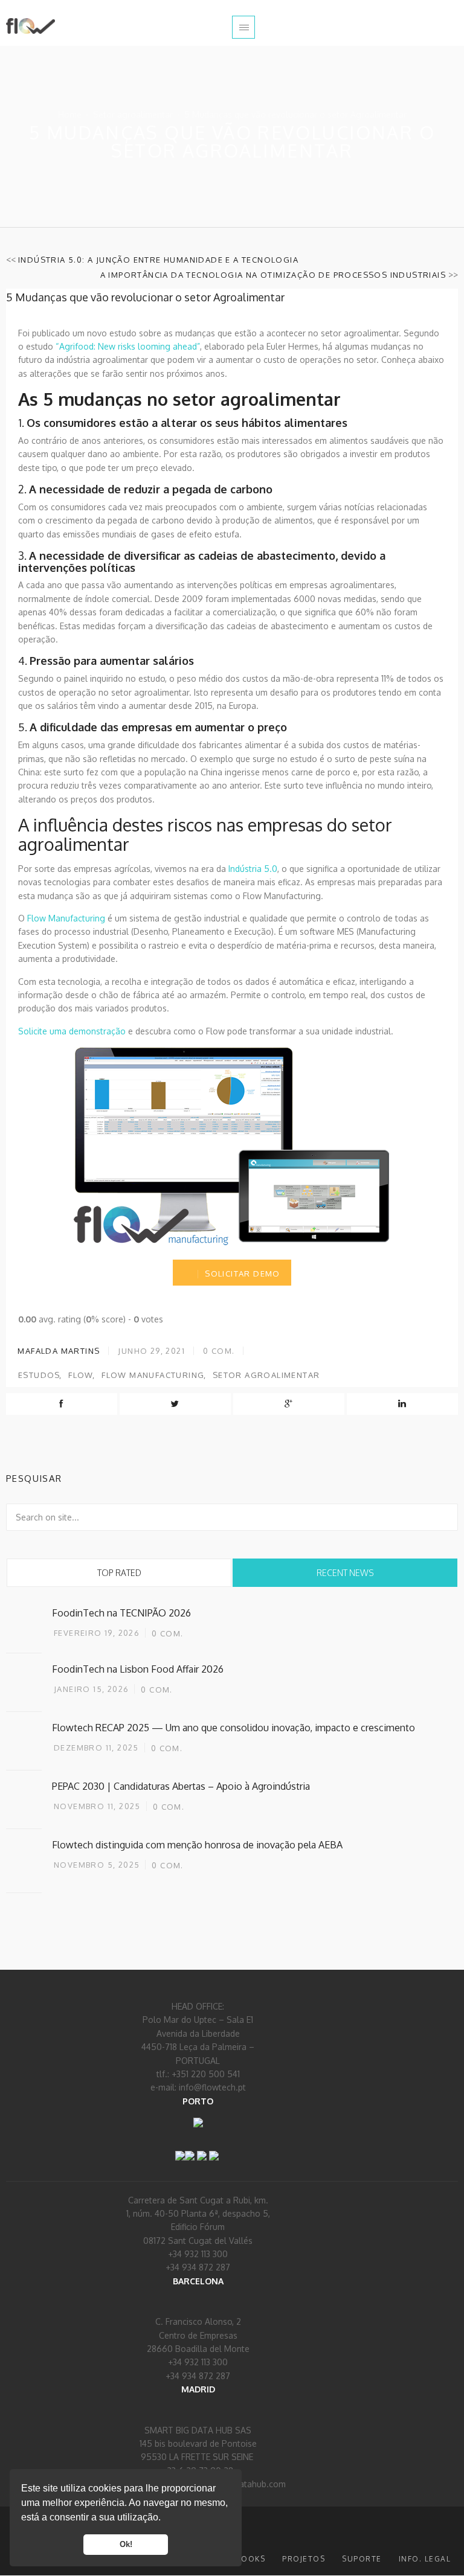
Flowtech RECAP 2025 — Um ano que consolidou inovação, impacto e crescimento (234, 1728)
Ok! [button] (126, 2545)
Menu (243, 27)
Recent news (345, 1573)
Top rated (119, 1573)
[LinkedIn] (190, 2148)
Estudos (39, 1375)
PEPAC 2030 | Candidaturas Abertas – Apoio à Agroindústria (181, 1786)
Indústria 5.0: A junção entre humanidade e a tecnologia (158, 260)
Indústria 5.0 (253, 869)
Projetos (304, 2559)
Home (70, 114)
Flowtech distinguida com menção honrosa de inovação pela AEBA (197, 1845)
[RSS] (202, 2148)
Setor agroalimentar (133, 114)
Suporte (362, 2559)
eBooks (248, 2559)
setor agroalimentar (266, 1375)
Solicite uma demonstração (72, 1031)
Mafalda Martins (57, 1351)
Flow (81, 1375)
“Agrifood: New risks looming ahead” (128, 346)
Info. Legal (425, 2559)
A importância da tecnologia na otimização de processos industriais (273, 275)
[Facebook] (180, 2148)
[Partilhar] (214, 2148)
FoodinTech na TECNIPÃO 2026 (121, 1613)
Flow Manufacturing (66, 918)
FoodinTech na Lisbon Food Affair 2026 (138, 1669)
